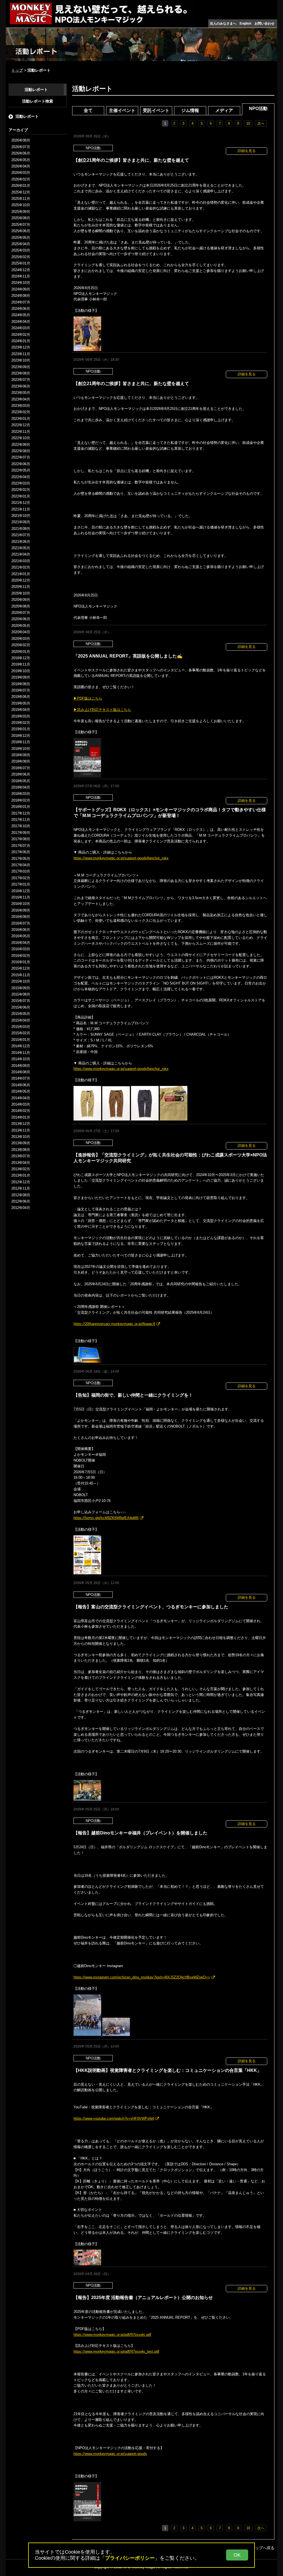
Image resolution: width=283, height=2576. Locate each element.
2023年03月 (21, 406)
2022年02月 (21, 490)
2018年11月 (21, 742)
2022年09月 (21, 445)
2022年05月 (21, 470)
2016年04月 (21, 943)
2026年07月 (21, 147)
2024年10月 (21, 283)
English (245, 23)
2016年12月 (21, 891)
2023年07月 (21, 380)
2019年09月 (21, 677)
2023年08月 (21, 373)
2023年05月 (21, 393)
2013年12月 (21, 1124)
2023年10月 (21, 360)
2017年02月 (21, 878)
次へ (261, 123)
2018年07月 (21, 768)
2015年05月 (21, 1014)
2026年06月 (21, 153)
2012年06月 (21, 1201)
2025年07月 (21, 225)
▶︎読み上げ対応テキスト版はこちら (102, 710)
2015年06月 (21, 1007)
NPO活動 (258, 108)
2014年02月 (21, 1111)
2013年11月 (21, 1130)
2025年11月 (21, 199)
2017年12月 (21, 813)
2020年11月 (21, 587)
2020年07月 (21, 613)
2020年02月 (21, 645)
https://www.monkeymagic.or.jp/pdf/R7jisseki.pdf (112, 2335)
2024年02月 (21, 335)
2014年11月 (21, 1053)
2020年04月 (21, 632)
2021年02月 (21, 567)
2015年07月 (21, 1001)
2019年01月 (21, 729)
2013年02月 (21, 1169)
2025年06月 (21, 231)
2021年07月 (21, 535)
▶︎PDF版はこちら (88, 698)
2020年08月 (21, 606)
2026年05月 (21, 160)
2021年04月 (21, 554)
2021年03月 (21, 561)
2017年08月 (21, 839)
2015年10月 (21, 981)
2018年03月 (21, 794)
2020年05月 (21, 626)
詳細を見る (247, 151)
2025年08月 (21, 218)
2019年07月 (21, 690)
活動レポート (36, 90)
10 (248, 123)
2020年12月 (21, 580)
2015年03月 (21, 1027)
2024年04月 (21, 322)
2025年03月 (21, 250)
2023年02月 (21, 412)
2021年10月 (21, 516)
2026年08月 (21, 140)
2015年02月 (21, 1033)
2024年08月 (21, 296)
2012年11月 (21, 1188)
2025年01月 (21, 263)
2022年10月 (21, 438)
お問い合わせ (264, 23)
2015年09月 (21, 988)
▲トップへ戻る (261, 2548)
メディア (224, 110)
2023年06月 (21, 386)
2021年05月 (21, 548)
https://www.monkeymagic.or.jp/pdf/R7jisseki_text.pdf (116, 2351)
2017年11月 (21, 820)
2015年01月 (21, 1040)
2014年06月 (21, 1085)
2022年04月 (21, 477)
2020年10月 (21, 593)
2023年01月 (21, 419)
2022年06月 (21, 464)
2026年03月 (21, 173)
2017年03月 (21, 871)
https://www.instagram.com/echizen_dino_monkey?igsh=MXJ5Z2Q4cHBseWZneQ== (142, 1977)
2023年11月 (21, 354)
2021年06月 (21, 542)
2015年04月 (21, 1020)
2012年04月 (21, 1208)
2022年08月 (21, 451)
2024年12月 (21, 270)
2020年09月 (21, 600)
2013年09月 (21, 1143)
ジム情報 (190, 110)
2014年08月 (21, 1072)
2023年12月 (21, 347)
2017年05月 (21, 859)
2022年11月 (21, 432)
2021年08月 (21, 529)
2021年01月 (21, 574)
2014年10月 (21, 1059)
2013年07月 (21, 1156)
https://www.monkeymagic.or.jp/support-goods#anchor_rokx (121, 858)
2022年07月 (21, 457)
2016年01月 (21, 962)
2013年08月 (21, 1150)
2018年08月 (21, 761)
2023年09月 (21, 367)
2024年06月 (21, 309)
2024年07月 (21, 302)
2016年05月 (21, 936)
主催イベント (122, 110)
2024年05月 (21, 315)
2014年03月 (21, 1104)
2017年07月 (21, 846)
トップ (17, 70)
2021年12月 (21, 503)
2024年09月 (21, 289)
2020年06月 (21, 619)
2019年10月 (21, 671)
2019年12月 (21, 658)
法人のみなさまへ (223, 23)
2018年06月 (21, 774)
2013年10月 (21, 1137)
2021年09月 (21, 522)
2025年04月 (21, 244)
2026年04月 (21, 166)
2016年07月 (21, 923)
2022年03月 (21, 483)
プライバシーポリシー (130, 2558)
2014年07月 (21, 1078)
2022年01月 (21, 496)
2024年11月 (21, 276)
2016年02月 (21, 956)
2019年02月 (21, 723)
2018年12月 (21, 736)
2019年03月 (21, 716)
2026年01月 (21, 186)
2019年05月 (21, 703)
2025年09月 (21, 212)
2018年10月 (21, 749)
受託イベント (156, 110)
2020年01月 (21, 652)
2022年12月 (21, 425)
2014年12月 (21, 1046)
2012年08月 (21, 1195)
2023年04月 (21, 399)
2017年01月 (21, 884)
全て (88, 110)
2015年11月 (21, 975)
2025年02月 (21, 257)
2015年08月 (21, 994)
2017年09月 (21, 833)
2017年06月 (21, 852)
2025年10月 (21, 205)
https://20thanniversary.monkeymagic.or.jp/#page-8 (114, 1324)
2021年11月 (21, 509)
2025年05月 (21, 238)
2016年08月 (21, 917)
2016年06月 (21, 930)
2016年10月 (21, 904)
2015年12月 (21, 968)
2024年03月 (21, 328)
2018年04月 (21, 787)
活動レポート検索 (38, 101)
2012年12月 (21, 1182)
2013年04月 (21, 1163)
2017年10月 (21, 826)
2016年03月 (21, 949)
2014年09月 (21, 1066)
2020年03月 (21, 639)
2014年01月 (21, 1117)
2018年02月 (21, 800)
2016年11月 (21, 897)
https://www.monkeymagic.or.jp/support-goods (110, 2454)
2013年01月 (21, 1175)
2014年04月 (21, 1098)
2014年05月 (21, 1091)
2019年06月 (21, 697)
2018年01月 (21, 807)
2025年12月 (21, 192)
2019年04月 (21, 710)
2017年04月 (21, 865)
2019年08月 (21, 684)
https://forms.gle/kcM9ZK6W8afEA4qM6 (106, 1518)
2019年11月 (21, 664)
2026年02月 (21, 179)
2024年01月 (21, 341)
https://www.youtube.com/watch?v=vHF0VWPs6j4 (114, 2118)
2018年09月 (21, 755)
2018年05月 (21, 781)
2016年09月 (21, 910)
